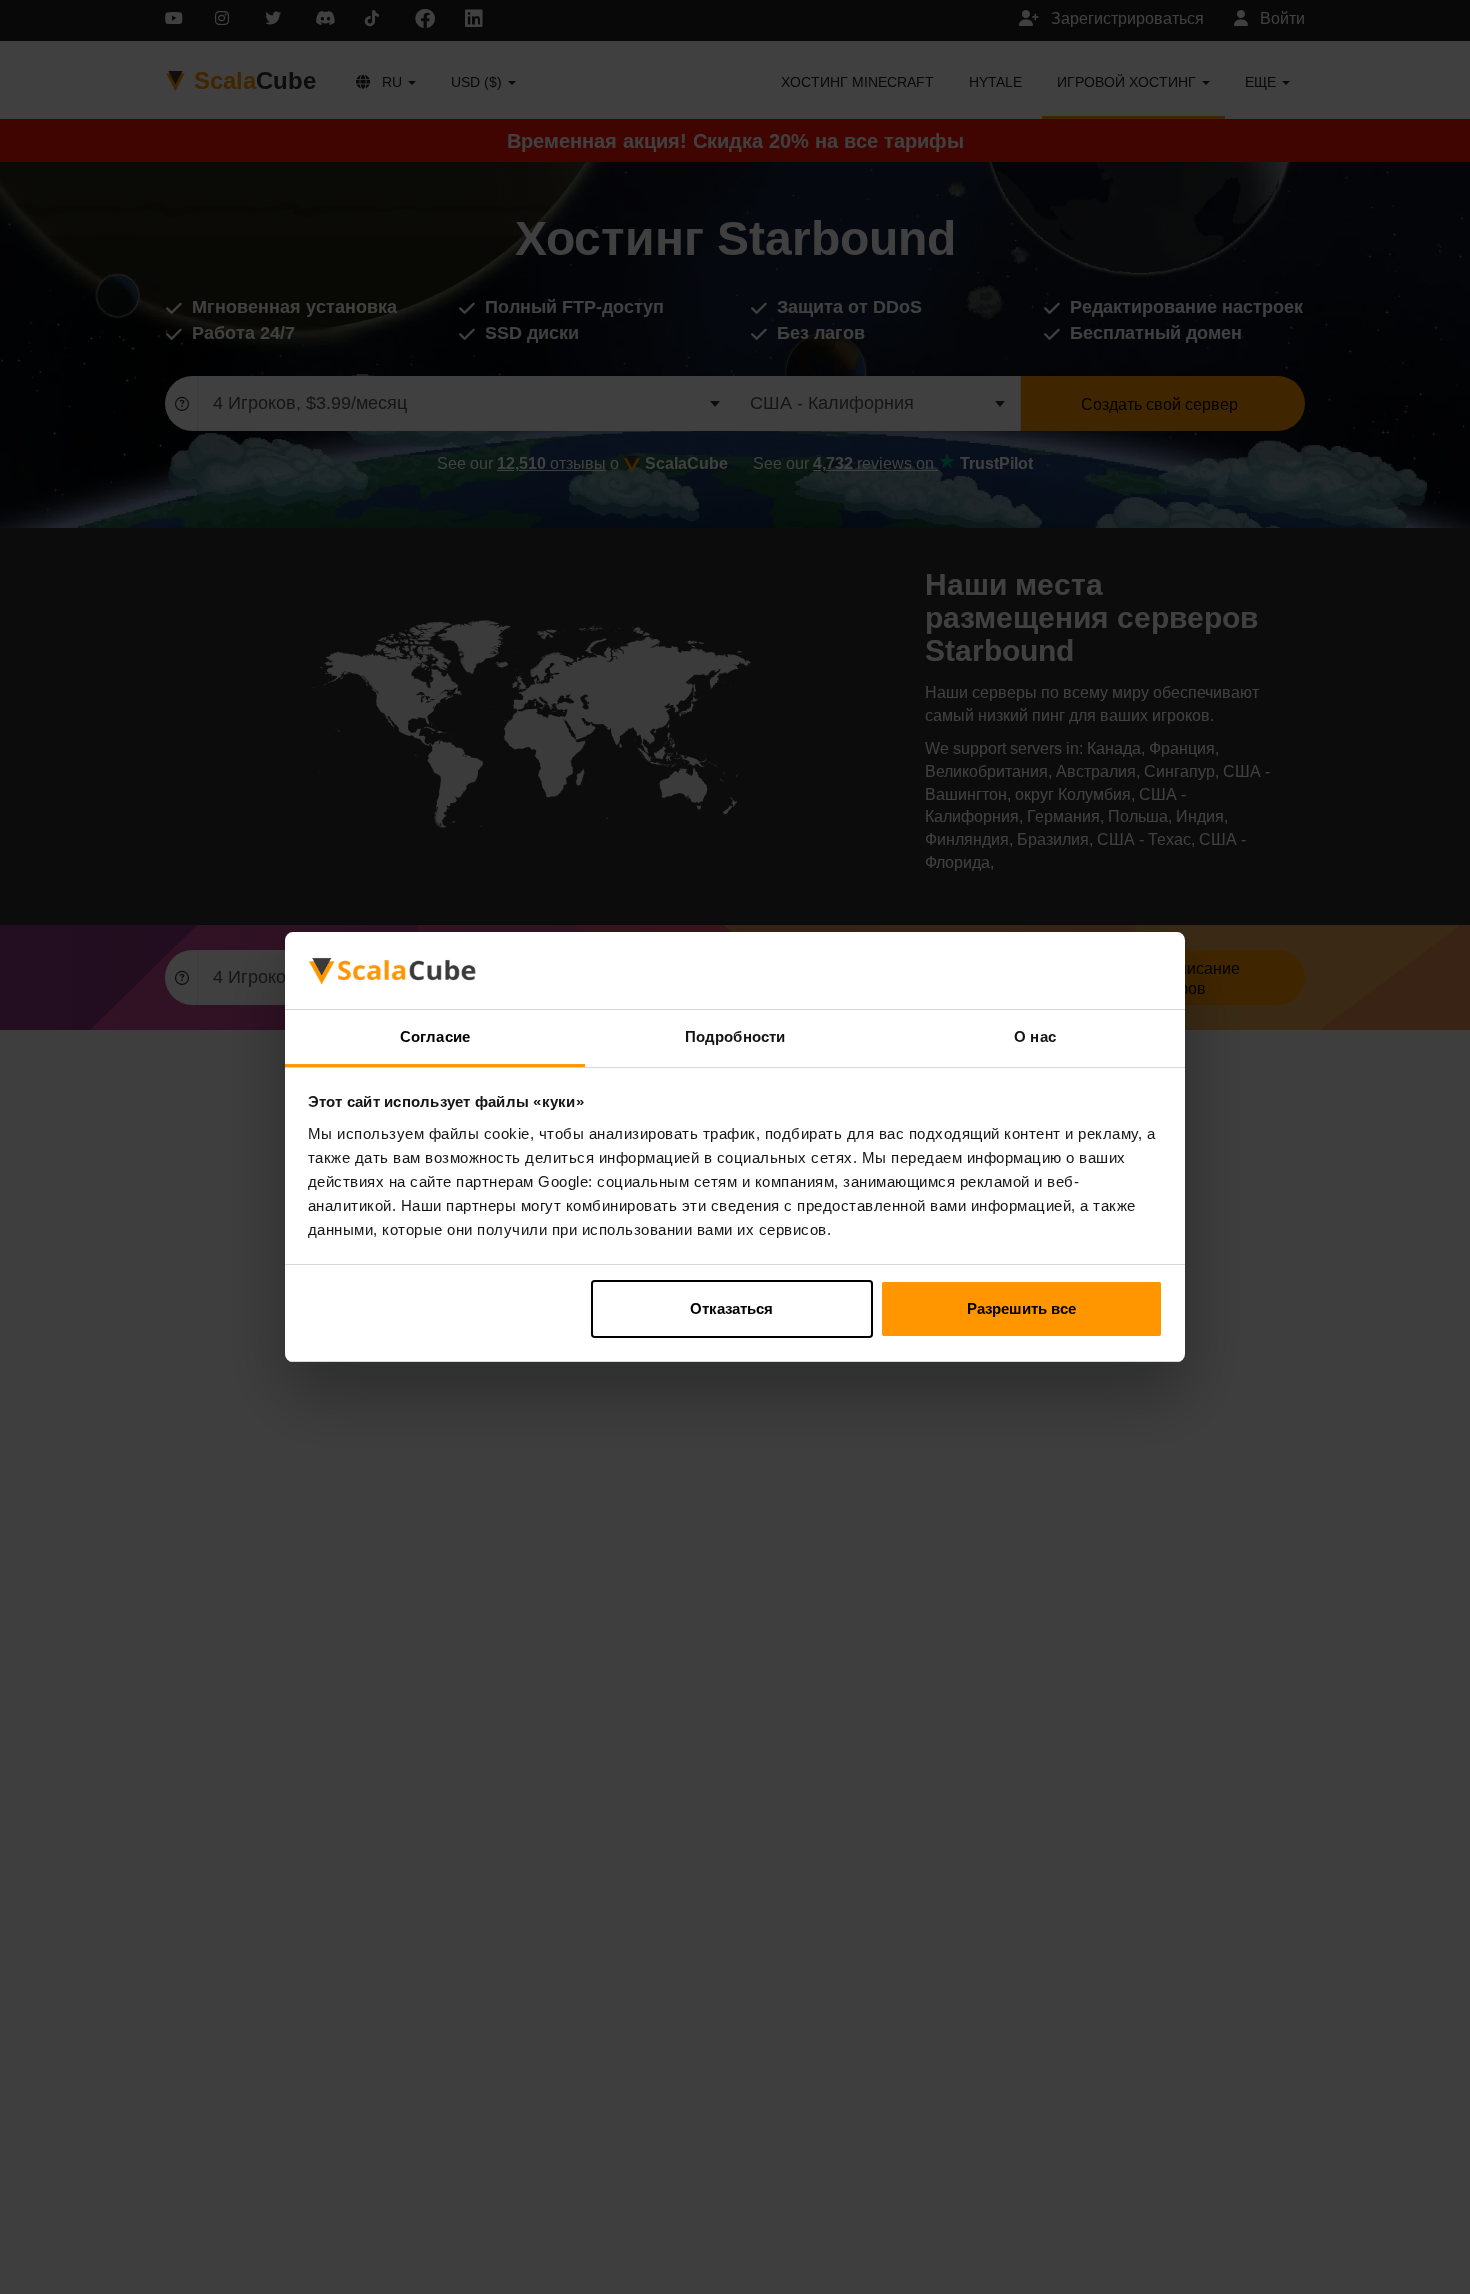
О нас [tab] (1035, 1036)
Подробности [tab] (735, 1036)
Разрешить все (1021, 1308)
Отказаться (731, 1308)
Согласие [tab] (435, 1036)
